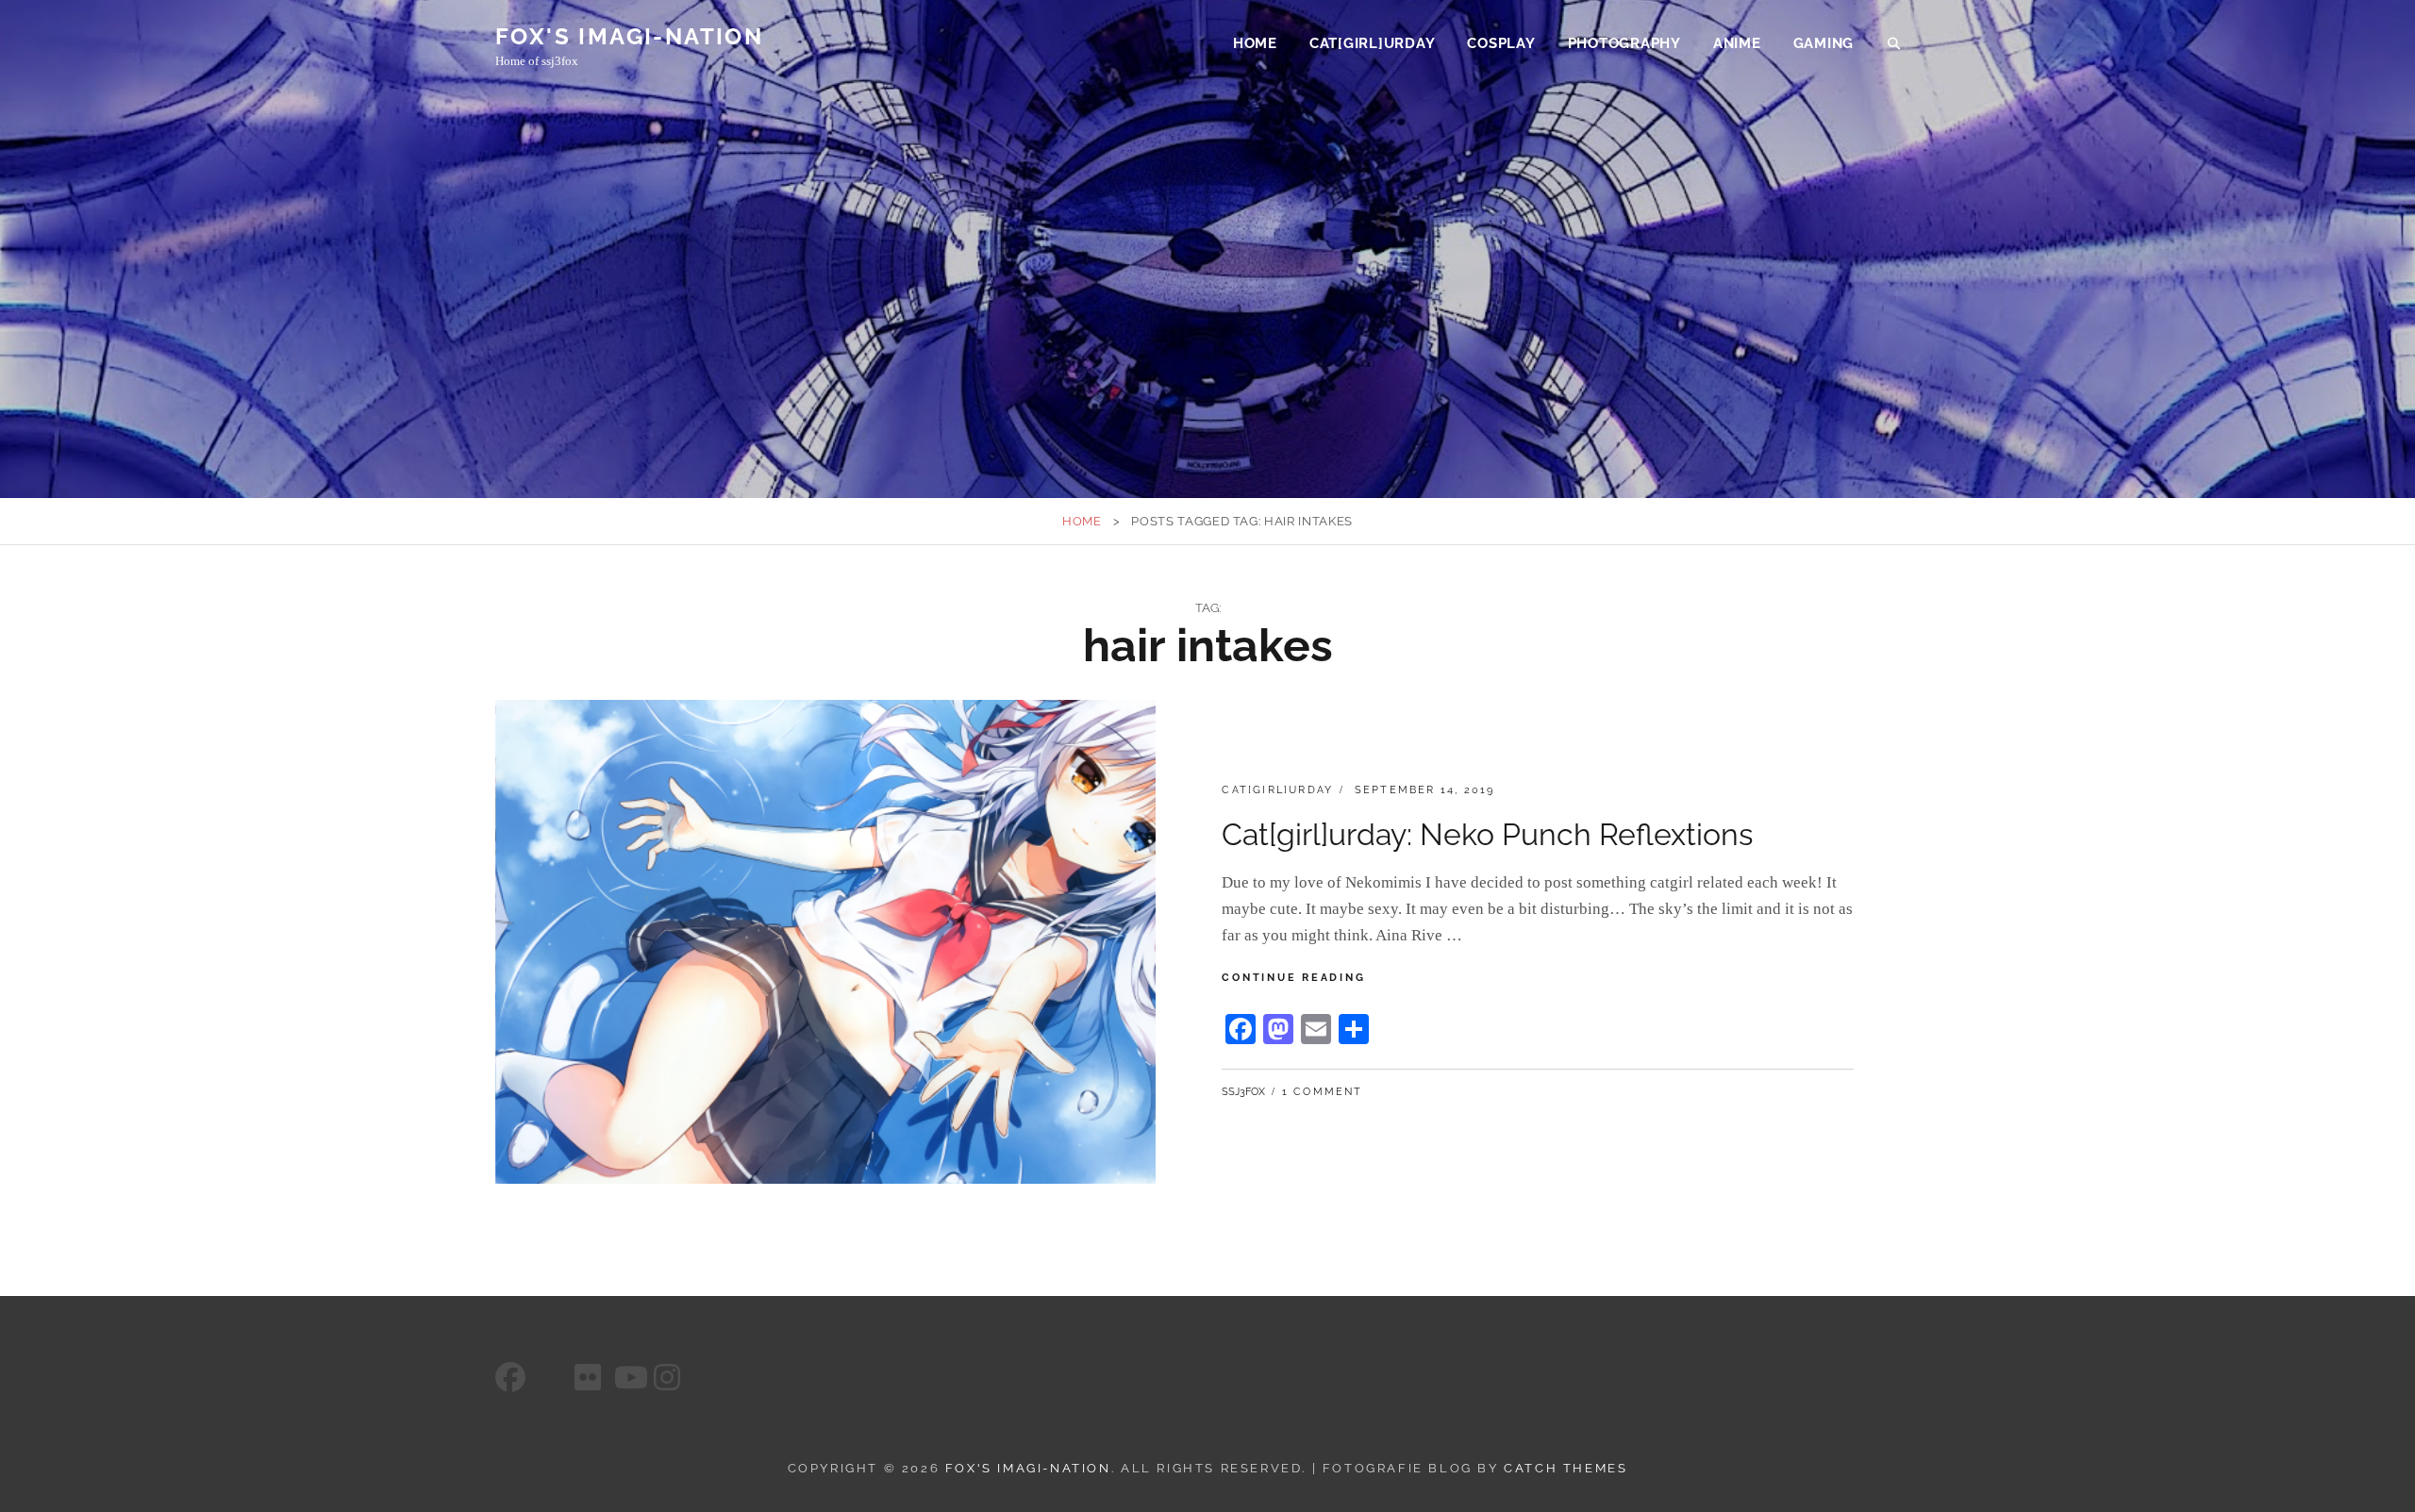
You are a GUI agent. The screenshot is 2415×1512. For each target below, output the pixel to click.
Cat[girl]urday (1373, 43)
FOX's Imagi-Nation (629, 36)
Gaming (1824, 43)
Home (1255, 43)
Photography (1624, 43)
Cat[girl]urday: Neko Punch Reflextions (1487, 834)
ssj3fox (1243, 1092)
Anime (1737, 43)
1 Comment (1323, 1092)
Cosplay (1501, 43)
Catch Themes (1566, 1468)
